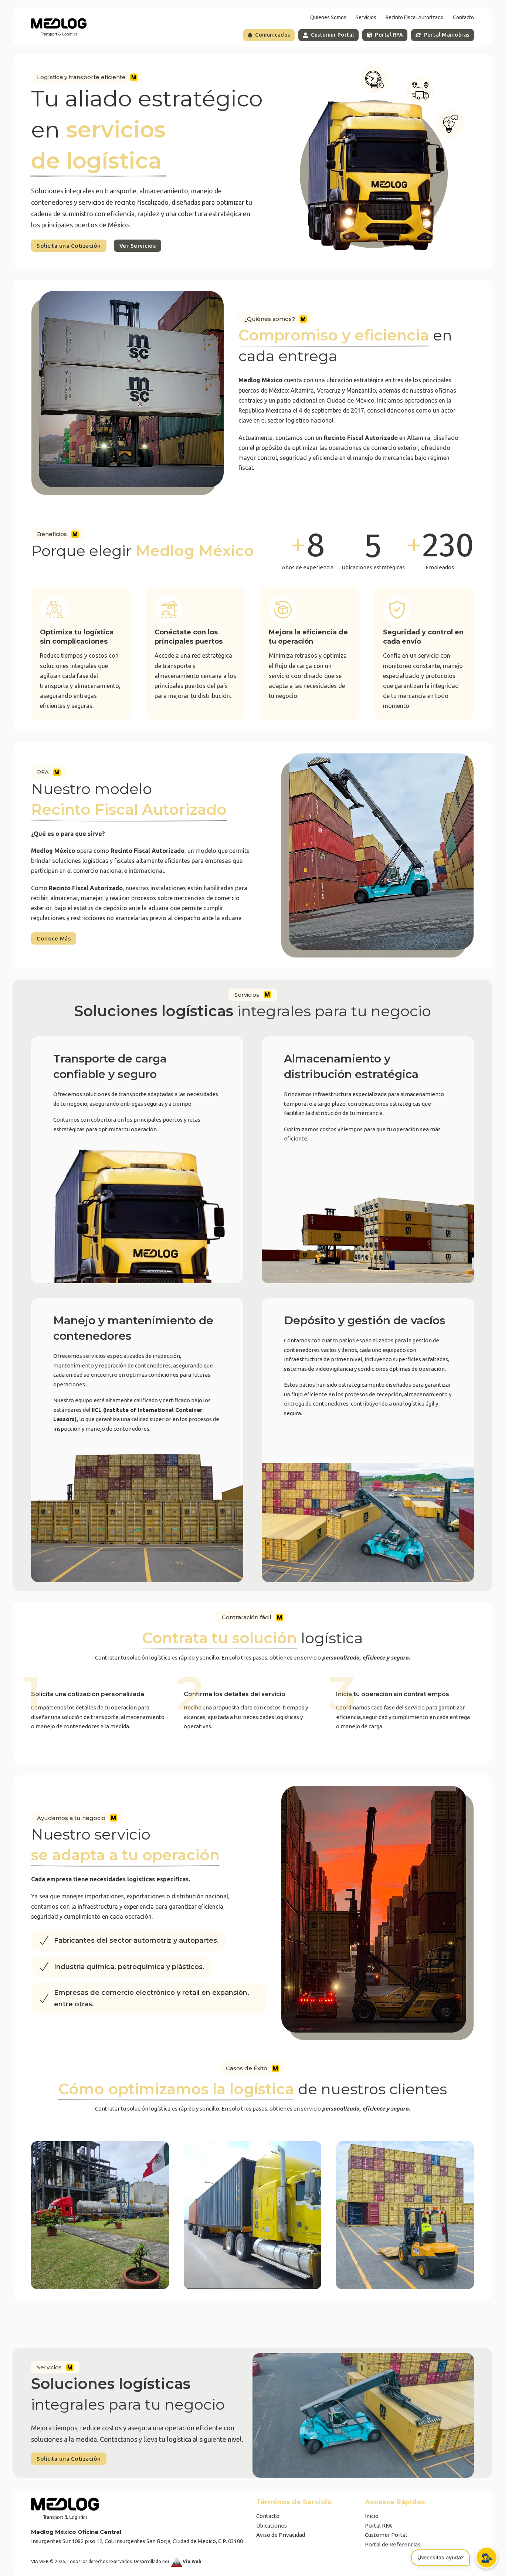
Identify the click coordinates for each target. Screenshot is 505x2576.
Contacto (463, 17)
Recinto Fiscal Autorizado (415, 17)
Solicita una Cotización (69, 246)
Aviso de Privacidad (281, 2535)
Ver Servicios (138, 246)
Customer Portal (333, 35)
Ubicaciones (272, 2526)
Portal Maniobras (447, 35)
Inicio (372, 2516)
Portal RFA (389, 35)
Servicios (366, 17)
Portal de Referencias (393, 2544)
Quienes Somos (328, 17)
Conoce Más (54, 938)
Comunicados (273, 35)
